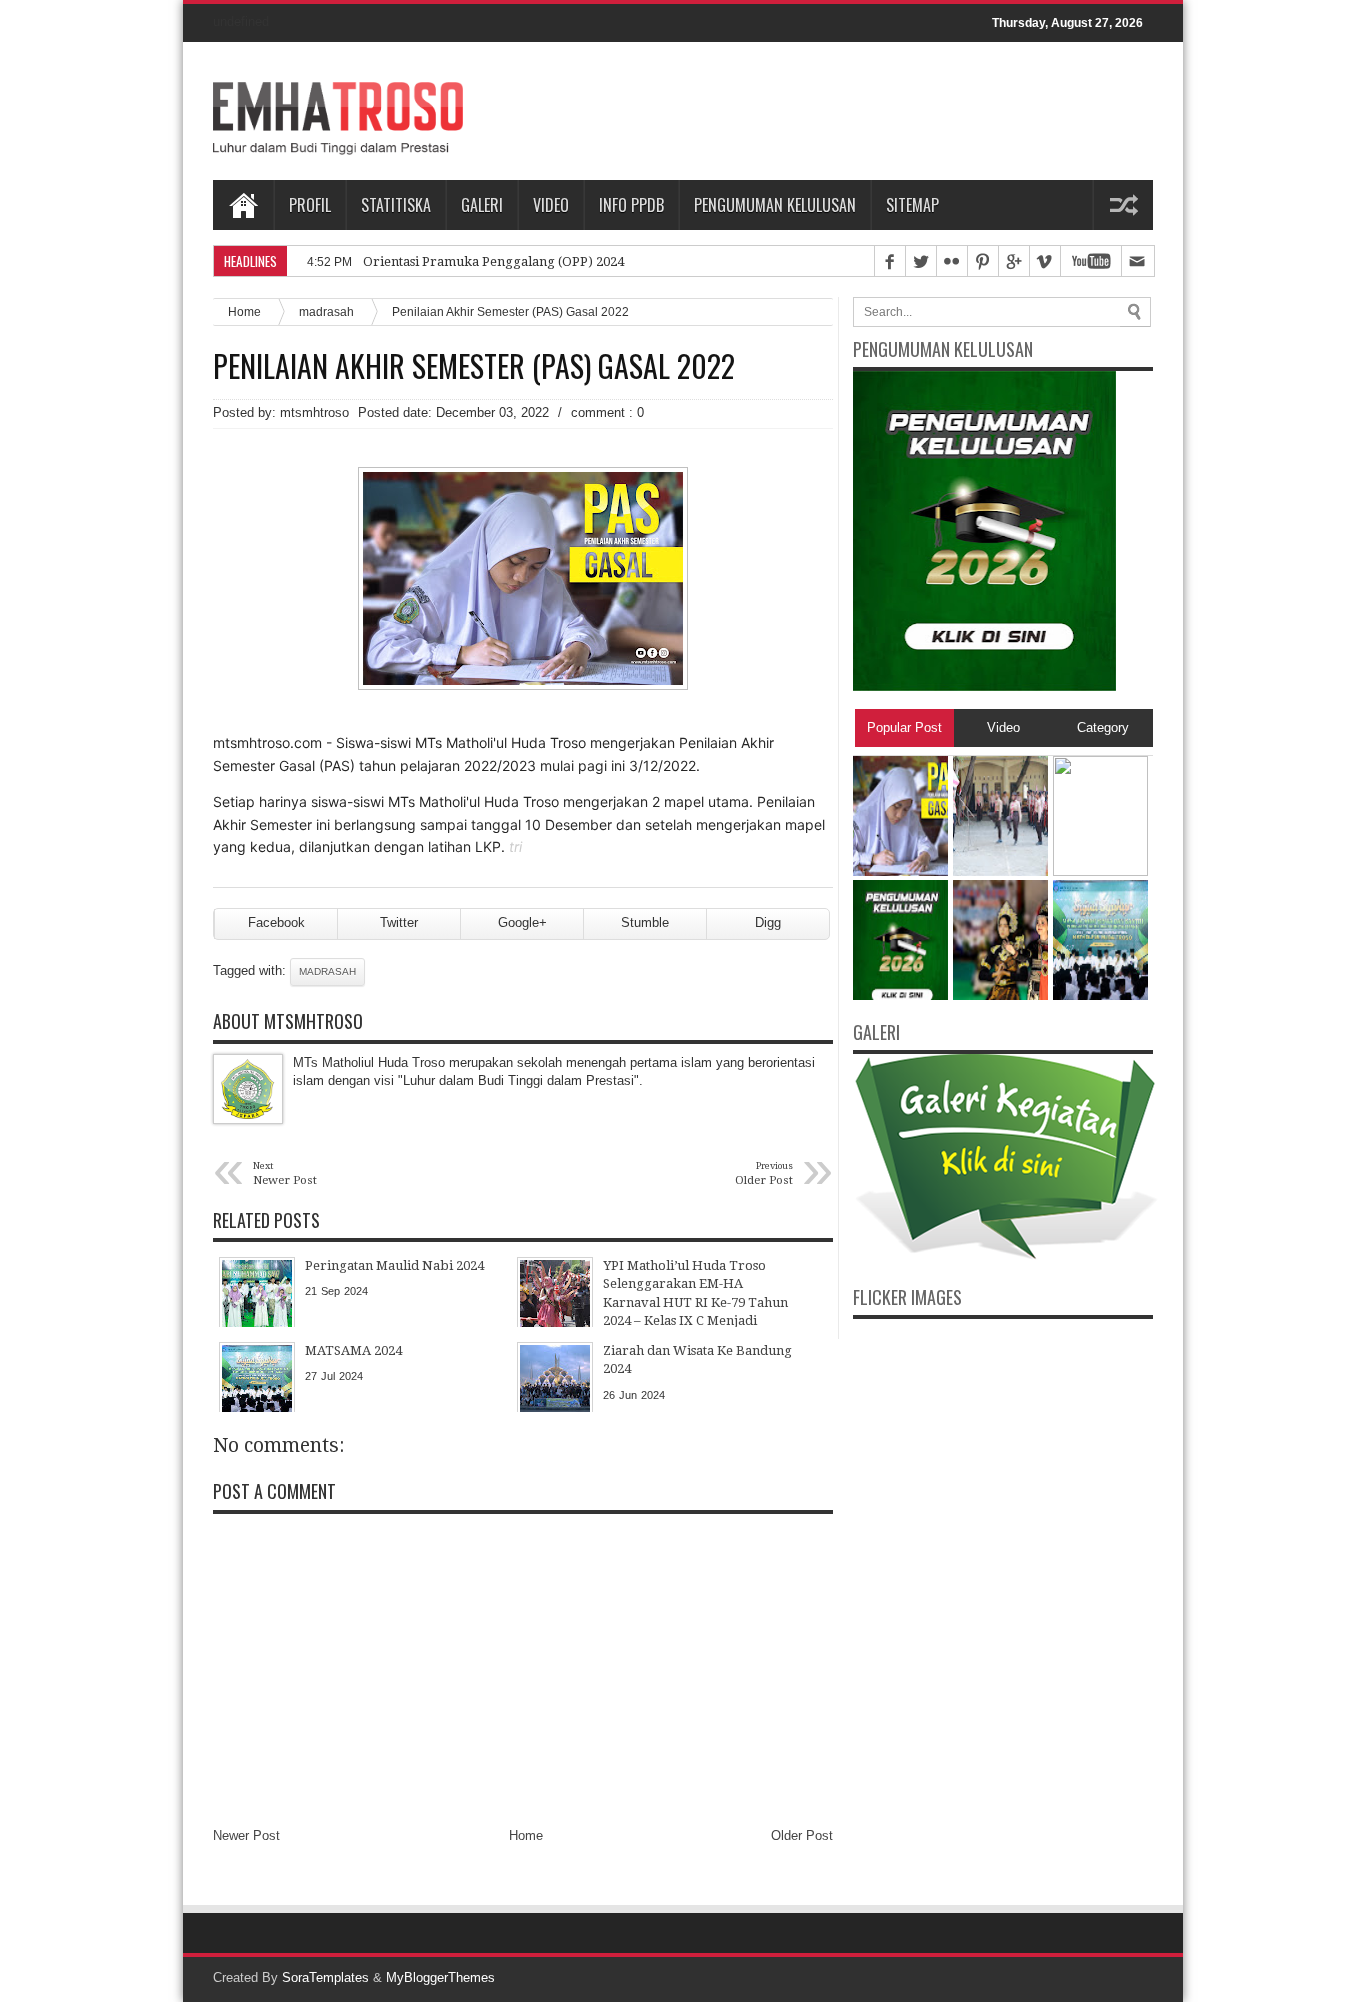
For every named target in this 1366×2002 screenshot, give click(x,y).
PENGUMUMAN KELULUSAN (775, 205)
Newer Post (246, 1835)
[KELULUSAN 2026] (900, 995)
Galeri (482, 205)
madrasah (326, 311)
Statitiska (396, 205)
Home (243, 205)
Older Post (802, 1835)
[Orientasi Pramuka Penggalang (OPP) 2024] (1000, 871)
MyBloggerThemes (440, 1977)
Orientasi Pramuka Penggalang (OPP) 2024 (493, 261)
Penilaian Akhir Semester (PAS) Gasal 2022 (474, 366)
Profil (310, 205)
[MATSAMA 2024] (1100, 995)
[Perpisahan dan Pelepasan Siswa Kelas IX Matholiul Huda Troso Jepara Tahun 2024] (1100, 871)
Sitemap (912, 205)
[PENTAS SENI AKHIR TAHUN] (1000, 995)
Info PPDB (631, 205)
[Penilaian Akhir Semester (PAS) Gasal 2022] (900, 871)
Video (551, 205)
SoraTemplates (325, 1977)
